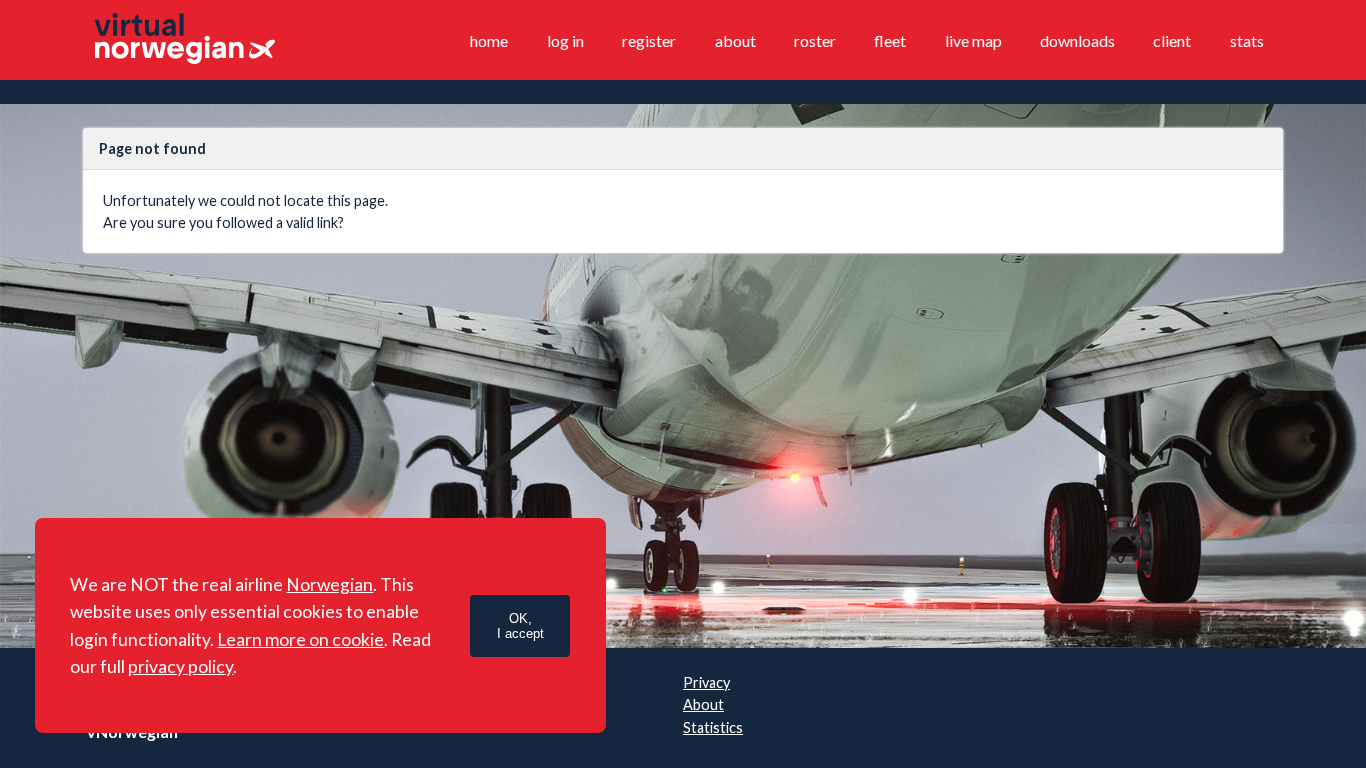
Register (649, 40)
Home (489, 40)
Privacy (706, 682)
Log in (565, 40)
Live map (973, 40)
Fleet (890, 40)
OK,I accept (520, 626)
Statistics (713, 727)
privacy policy (180, 666)
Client (1172, 40)
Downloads (1077, 40)
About (735, 40)
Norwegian (329, 584)
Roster (815, 40)
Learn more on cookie (300, 639)
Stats (1247, 40)
